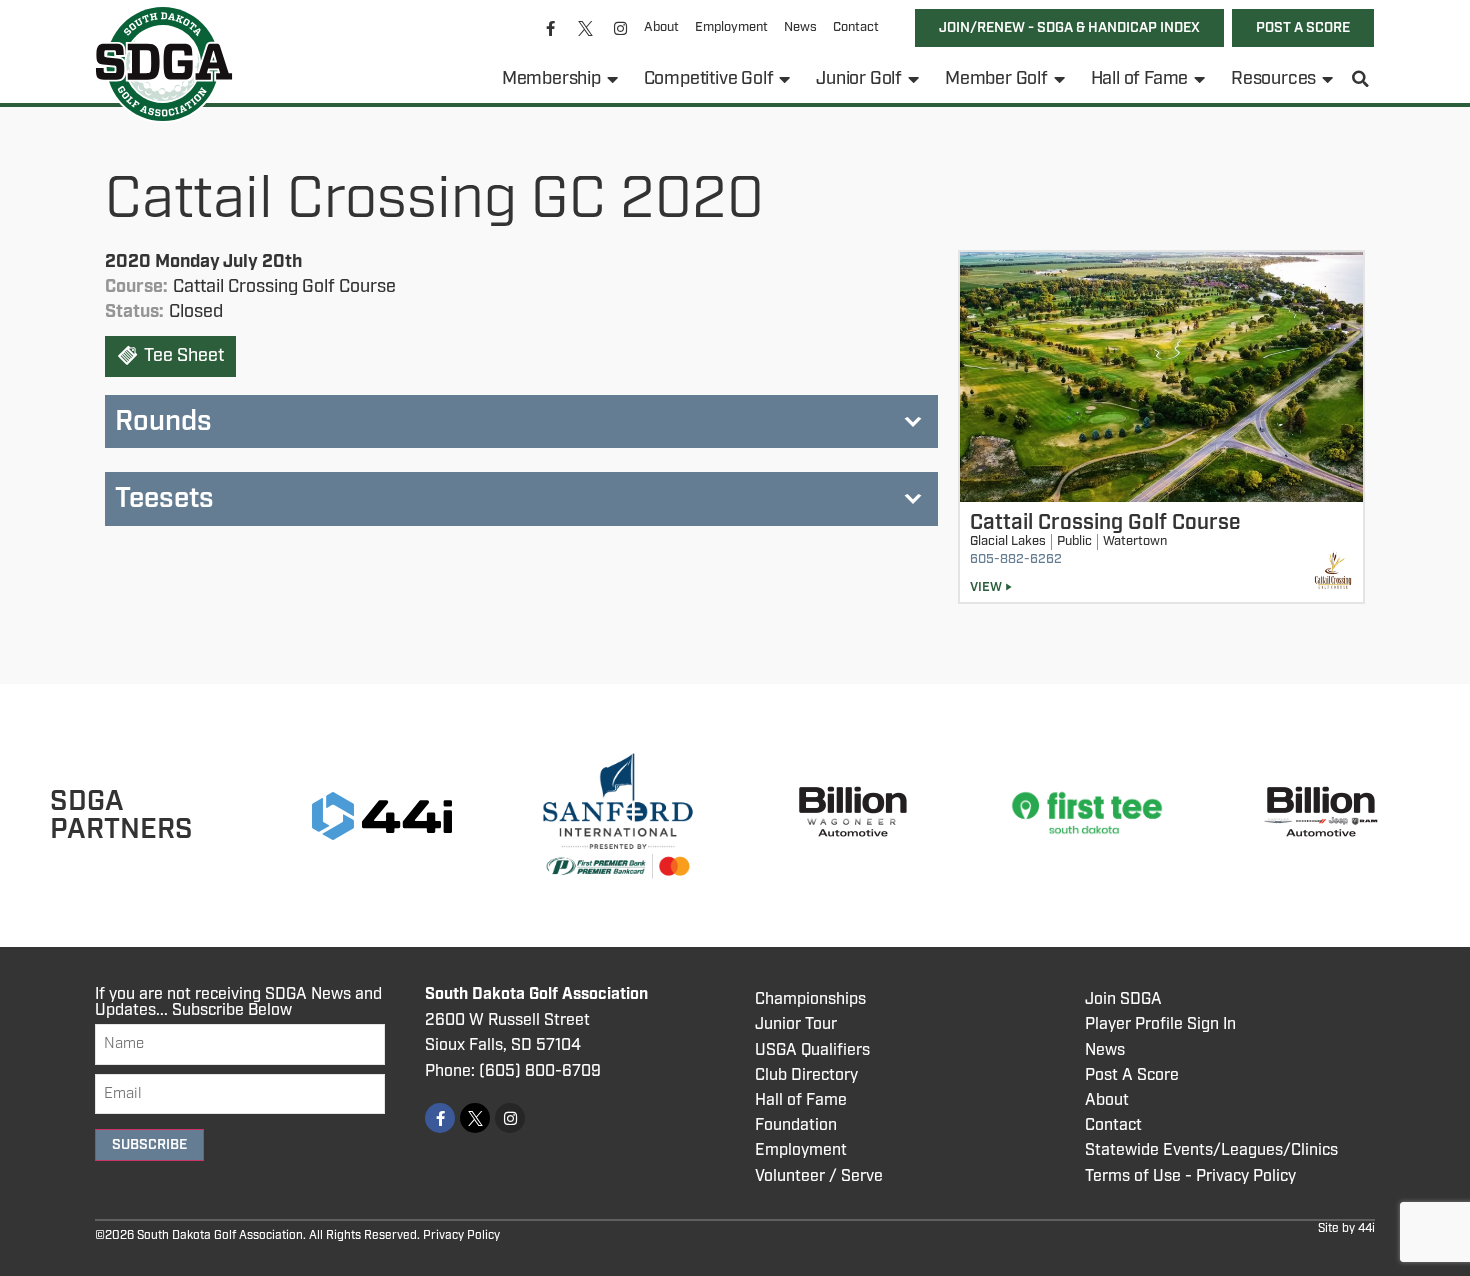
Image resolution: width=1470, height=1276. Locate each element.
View (986, 587)
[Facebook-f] (551, 28)
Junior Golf (859, 79)
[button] (1361, 79)
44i (1366, 1228)
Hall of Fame (1140, 79)
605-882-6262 (1016, 559)
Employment (731, 27)
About (661, 27)
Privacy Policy (461, 1235)
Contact (856, 27)
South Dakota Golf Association (536, 994)
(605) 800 (517, 1071)
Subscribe (149, 1145)
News (800, 27)
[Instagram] (621, 28)
